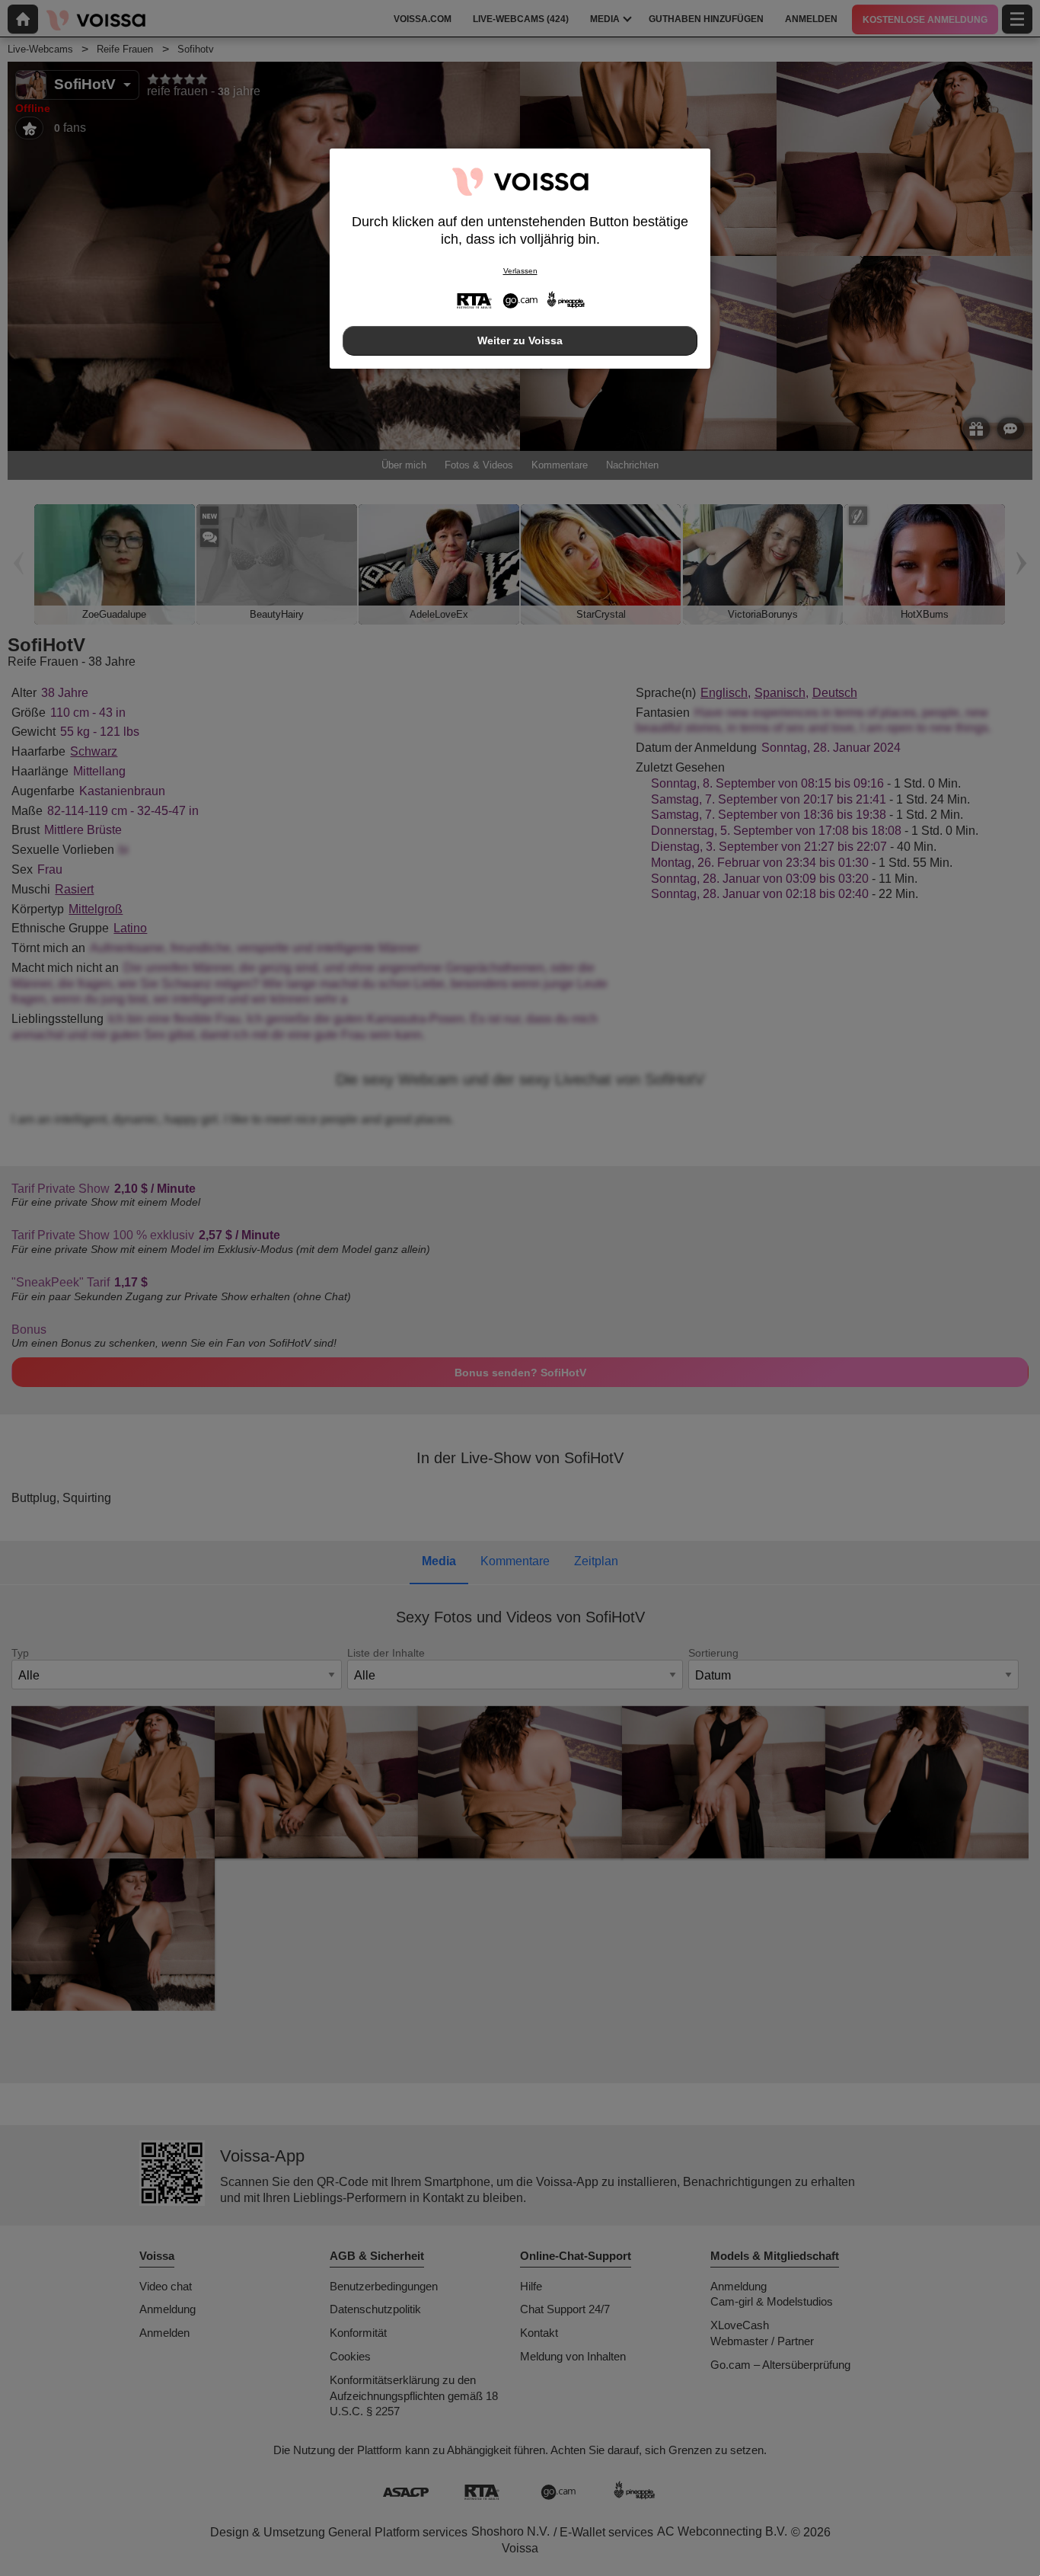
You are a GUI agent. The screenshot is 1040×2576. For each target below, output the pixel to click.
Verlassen (520, 271)
